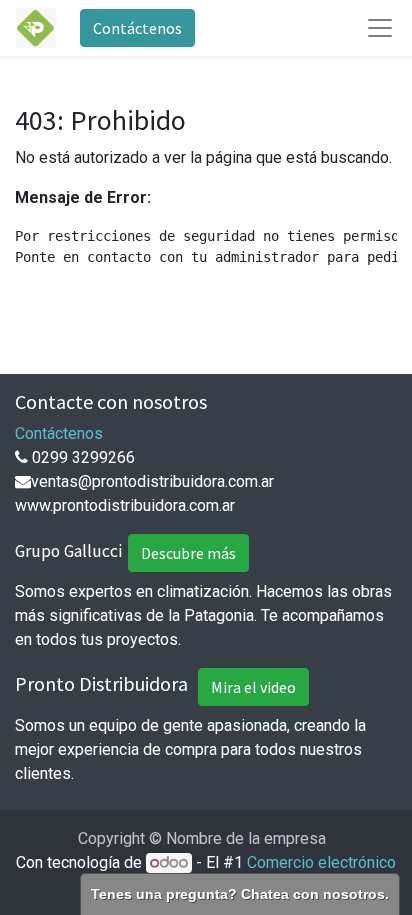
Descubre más (188, 553)
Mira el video (253, 687)
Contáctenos (137, 28)
